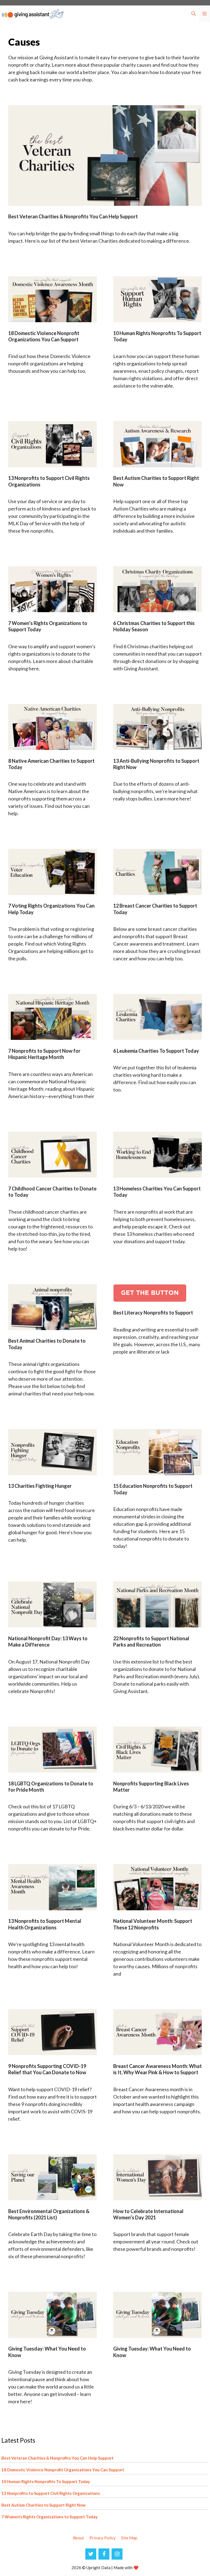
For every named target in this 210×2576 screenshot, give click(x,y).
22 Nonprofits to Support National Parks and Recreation (151, 1641)
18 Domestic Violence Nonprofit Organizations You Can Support (44, 336)
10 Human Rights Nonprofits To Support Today (46, 2481)
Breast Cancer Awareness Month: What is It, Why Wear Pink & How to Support (157, 2069)
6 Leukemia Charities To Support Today (156, 1051)
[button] (194, 14)
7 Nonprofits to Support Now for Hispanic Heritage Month (44, 1054)
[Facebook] (104, 2554)
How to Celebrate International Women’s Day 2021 (148, 2214)
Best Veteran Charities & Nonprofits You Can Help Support (73, 216)
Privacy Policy (103, 2538)
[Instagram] (117, 2554)
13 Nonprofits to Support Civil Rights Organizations (51, 2493)
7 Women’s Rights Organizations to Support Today (49, 2517)
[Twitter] (91, 2554)
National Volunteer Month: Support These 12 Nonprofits (153, 1924)
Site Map (129, 2538)
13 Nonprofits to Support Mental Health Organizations (45, 1924)
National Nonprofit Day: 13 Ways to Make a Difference (48, 1641)
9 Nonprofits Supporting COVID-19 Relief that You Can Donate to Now (47, 2069)
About (78, 2538)
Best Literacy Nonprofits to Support (153, 1313)
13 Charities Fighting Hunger (40, 1486)
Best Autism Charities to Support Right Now (43, 2505)
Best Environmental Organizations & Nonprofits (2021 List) (49, 2214)
